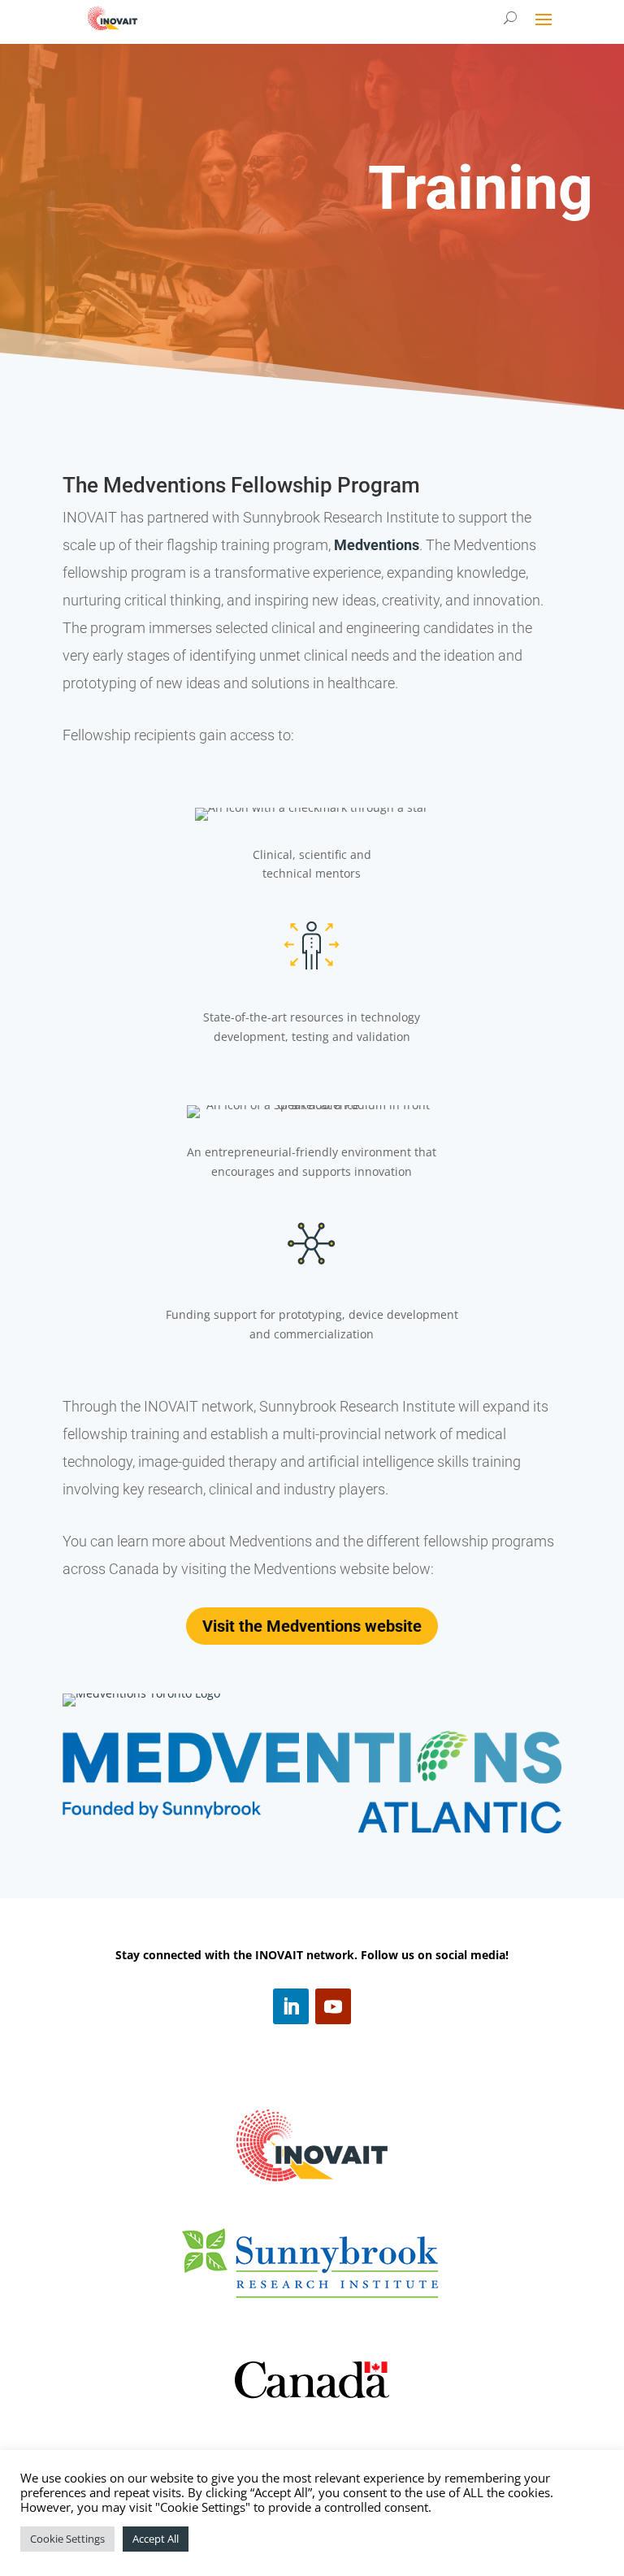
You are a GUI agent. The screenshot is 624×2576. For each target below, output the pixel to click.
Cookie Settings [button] (67, 2539)
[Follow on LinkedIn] (291, 2006)
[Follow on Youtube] (333, 2006)
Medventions (377, 545)
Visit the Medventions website (312, 1626)
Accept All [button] (156, 2539)
